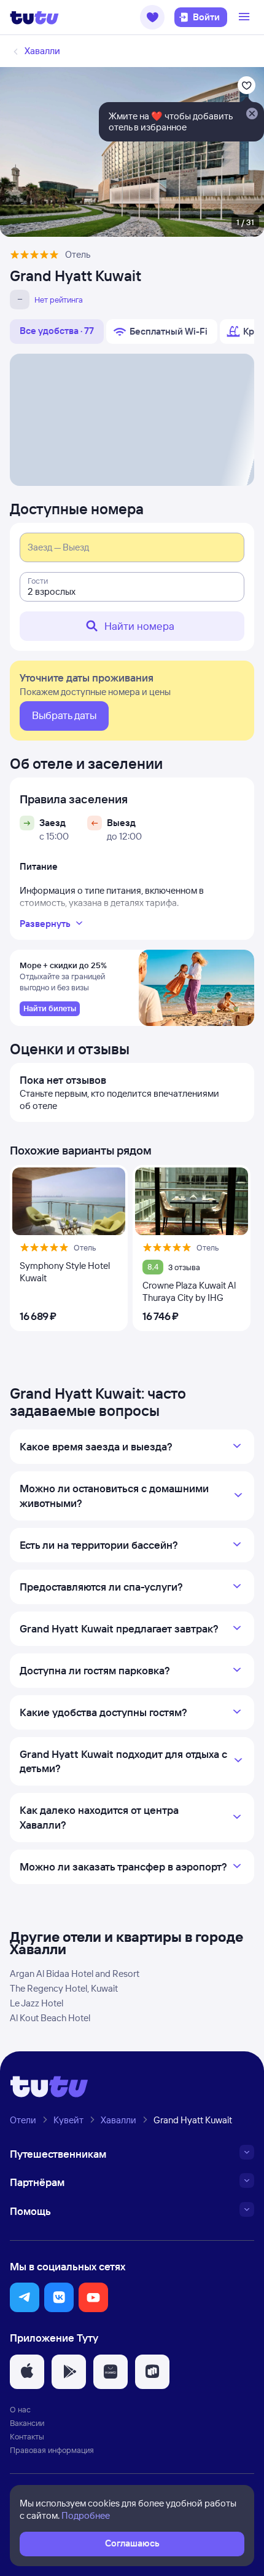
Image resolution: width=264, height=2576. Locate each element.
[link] (50, 1009)
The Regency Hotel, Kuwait (64, 1988)
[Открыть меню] (246, 17)
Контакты (27, 2436)
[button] (152, 17)
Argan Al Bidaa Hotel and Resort (75, 1974)
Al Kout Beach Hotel (50, 2018)
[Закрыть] (252, 114)
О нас (20, 2409)
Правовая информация (52, 2450)
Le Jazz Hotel (37, 2003)
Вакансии (27, 2423)
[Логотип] (34, 17)
